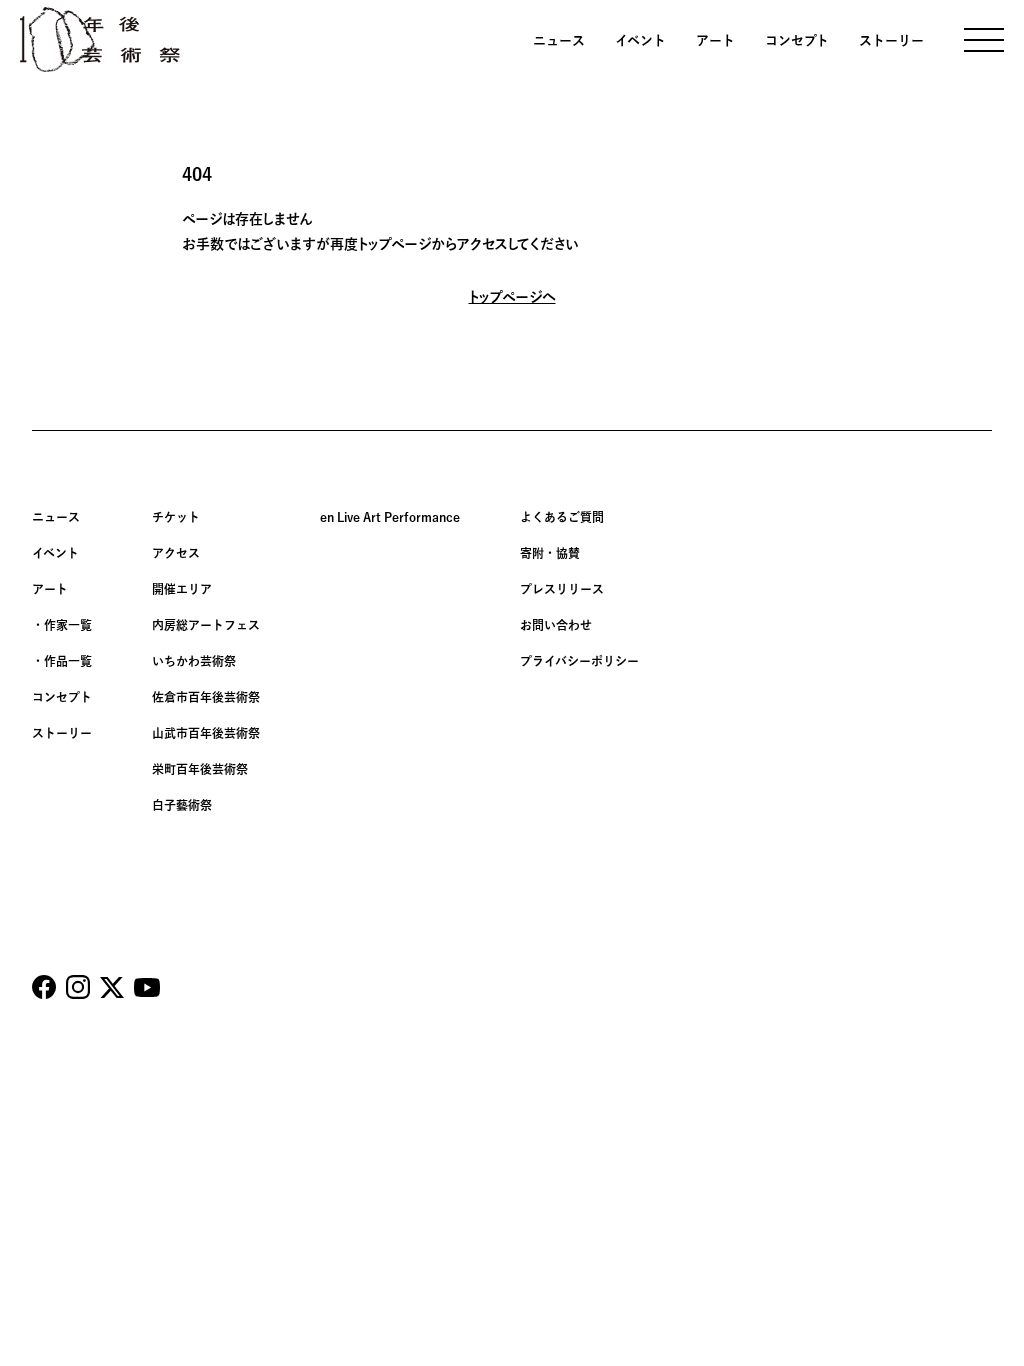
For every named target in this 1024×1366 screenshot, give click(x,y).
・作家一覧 (62, 625)
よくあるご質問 (562, 517)
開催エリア (182, 589)
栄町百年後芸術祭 (200, 769)
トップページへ (512, 297)
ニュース (559, 40)
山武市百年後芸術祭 (206, 733)
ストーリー (891, 40)
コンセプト (797, 40)
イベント (640, 40)
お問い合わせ (556, 625)
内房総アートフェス (206, 625)
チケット (176, 517)
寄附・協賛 (550, 553)
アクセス (176, 553)
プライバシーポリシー (579, 661)
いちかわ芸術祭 (194, 661)
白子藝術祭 (182, 805)
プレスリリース (562, 589)
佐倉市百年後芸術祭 (206, 697)
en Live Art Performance (390, 517)
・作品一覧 (62, 661)
